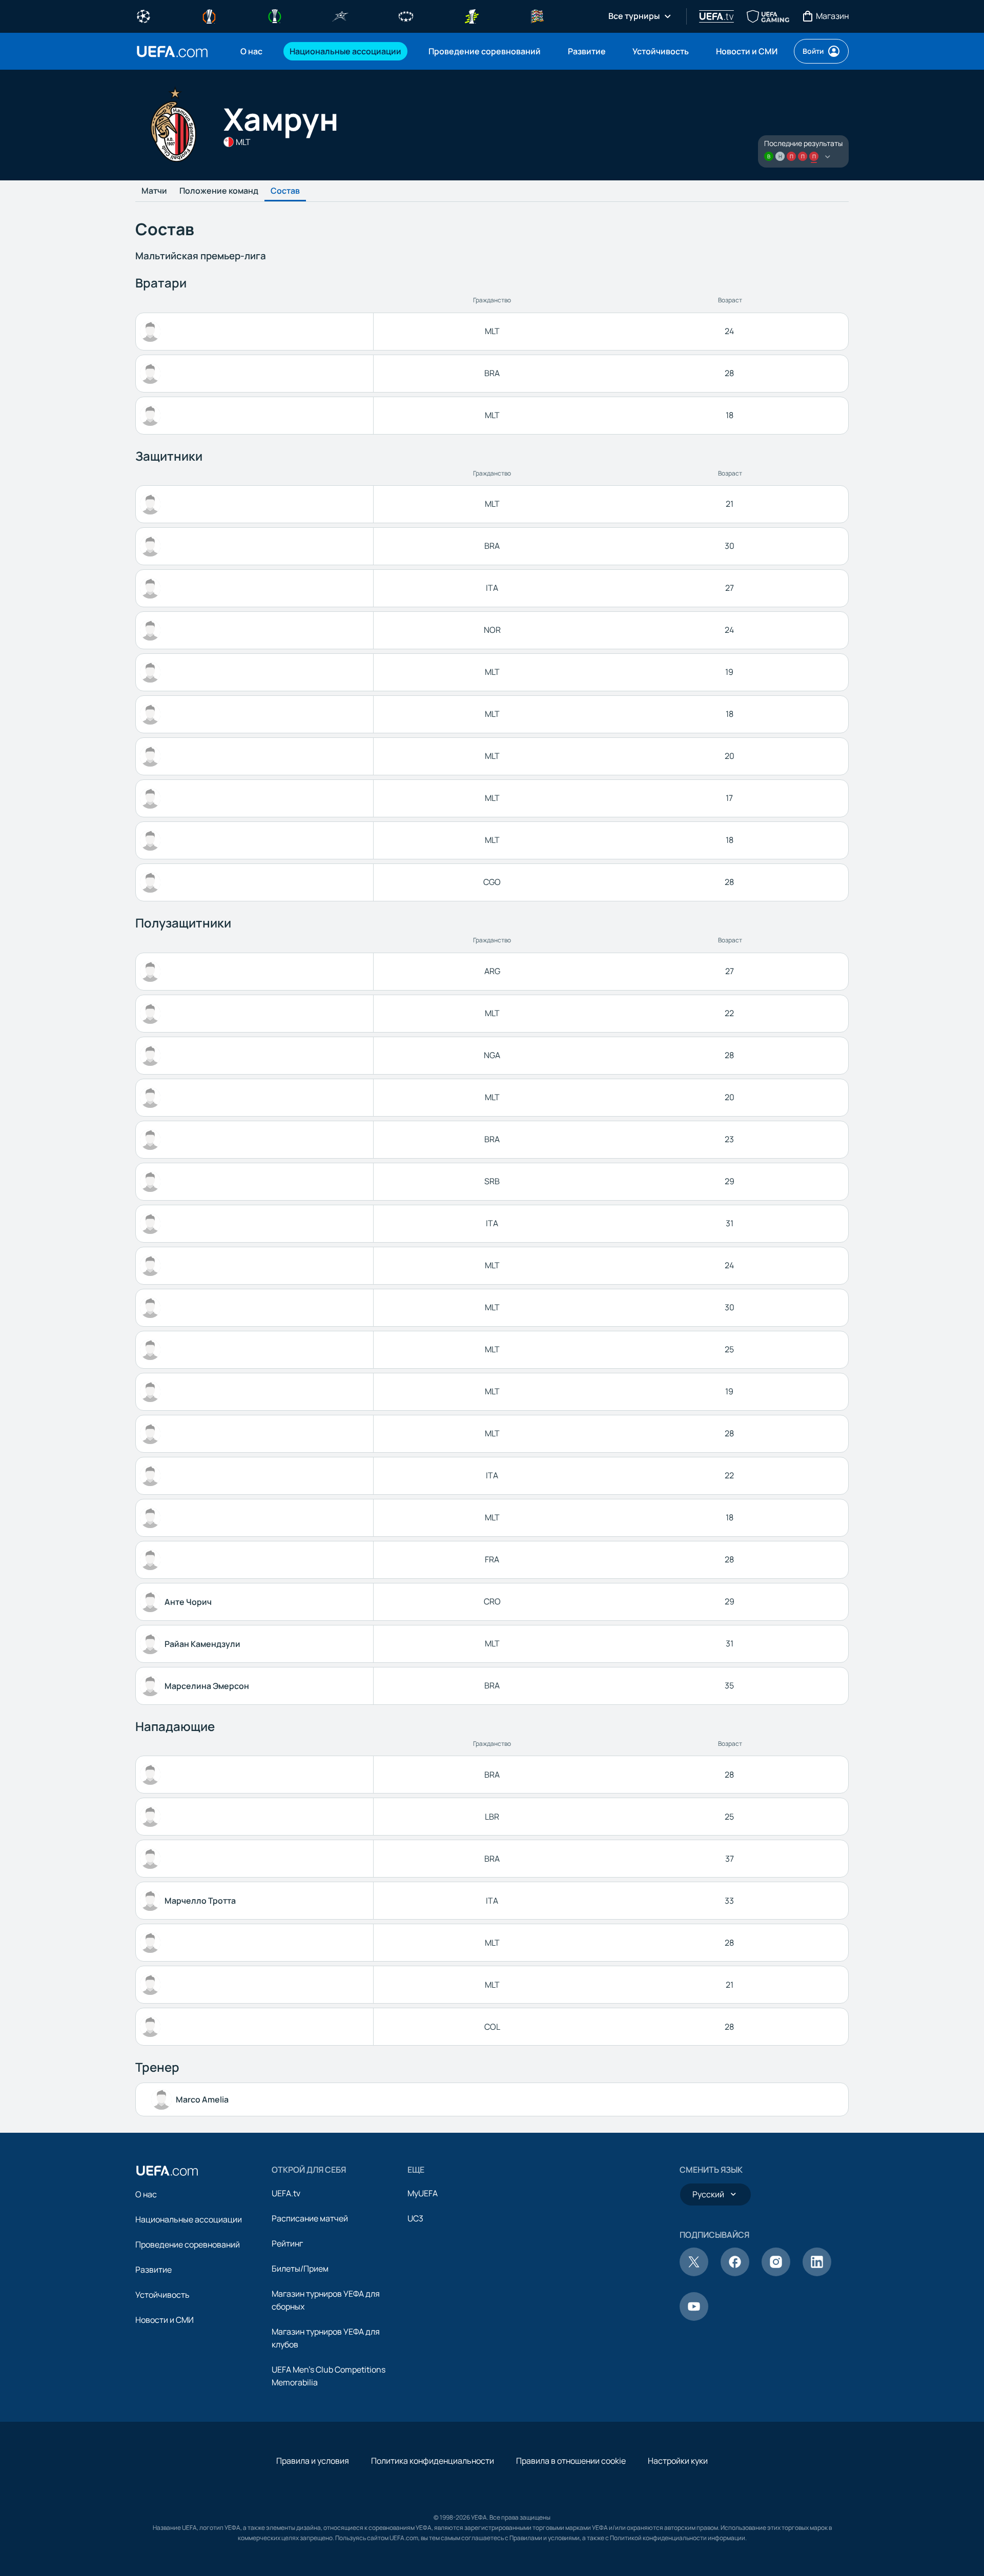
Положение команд (219, 191)
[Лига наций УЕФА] (537, 15)
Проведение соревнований (188, 2244)
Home (172, 51)
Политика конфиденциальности (433, 2461)
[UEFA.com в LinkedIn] (817, 2273)
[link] (251, 51)
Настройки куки (678, 2461)
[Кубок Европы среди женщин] (471, 15)
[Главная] (167, 2171)
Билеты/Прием (300, 2269)
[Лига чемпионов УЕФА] (143, 15)
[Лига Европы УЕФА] (209, 15)
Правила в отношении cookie (571, 2461)
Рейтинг (287, 2243)
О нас (146, 2194)
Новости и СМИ (165, 2320)
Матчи (154, 191)
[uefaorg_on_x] (694, 2273)
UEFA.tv (286, 2193)
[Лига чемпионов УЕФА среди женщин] (406, 15)
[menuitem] (252, 51)
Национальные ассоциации (189, 2219)
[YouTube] (694, 2318)
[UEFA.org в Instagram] (776, 2273)
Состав (285, 191)
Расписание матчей (310, 2218)
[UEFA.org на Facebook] (735, 2273)
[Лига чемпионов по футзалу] (340, 15)
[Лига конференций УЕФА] (275, 15)
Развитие (153, 2270)
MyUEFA (423, 2193)
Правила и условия (313, 2461)
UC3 (415, 2218)
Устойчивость (162, 2295)
